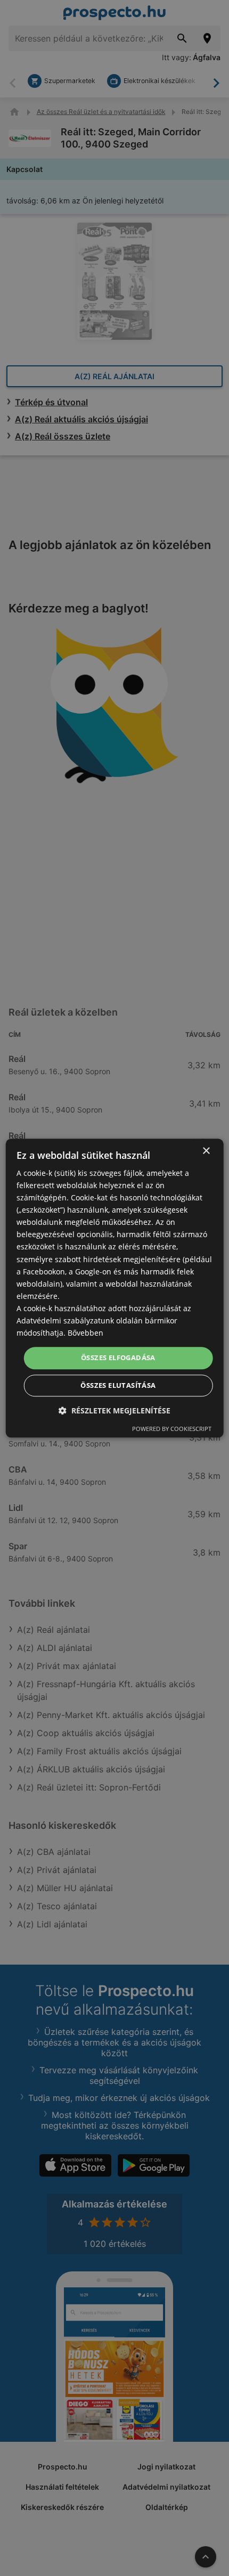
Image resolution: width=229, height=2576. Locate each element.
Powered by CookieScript (172, 1429)
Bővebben (85, 1333)
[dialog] (115, 1288)
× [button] (206, 1151)
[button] (114, 1410)
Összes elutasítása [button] (118, 1385)
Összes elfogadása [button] (118, 1358)
